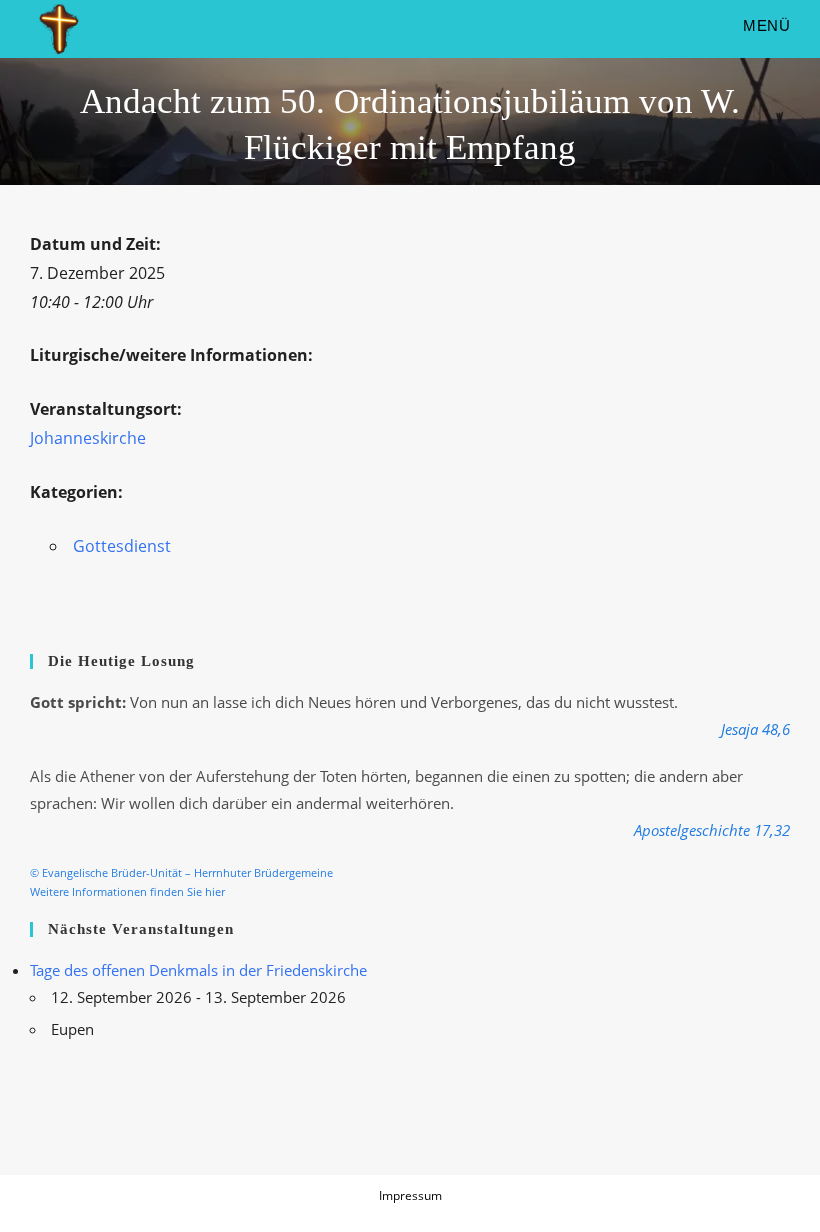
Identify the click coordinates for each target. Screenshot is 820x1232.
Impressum (410, 1195)
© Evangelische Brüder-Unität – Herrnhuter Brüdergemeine (181, 873)
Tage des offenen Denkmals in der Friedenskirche (198, 970)
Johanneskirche (88, 438)
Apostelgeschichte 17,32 (712, 830)
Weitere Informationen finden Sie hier (127, 892)
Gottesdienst (122, 546)
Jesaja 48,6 (755, 729)
